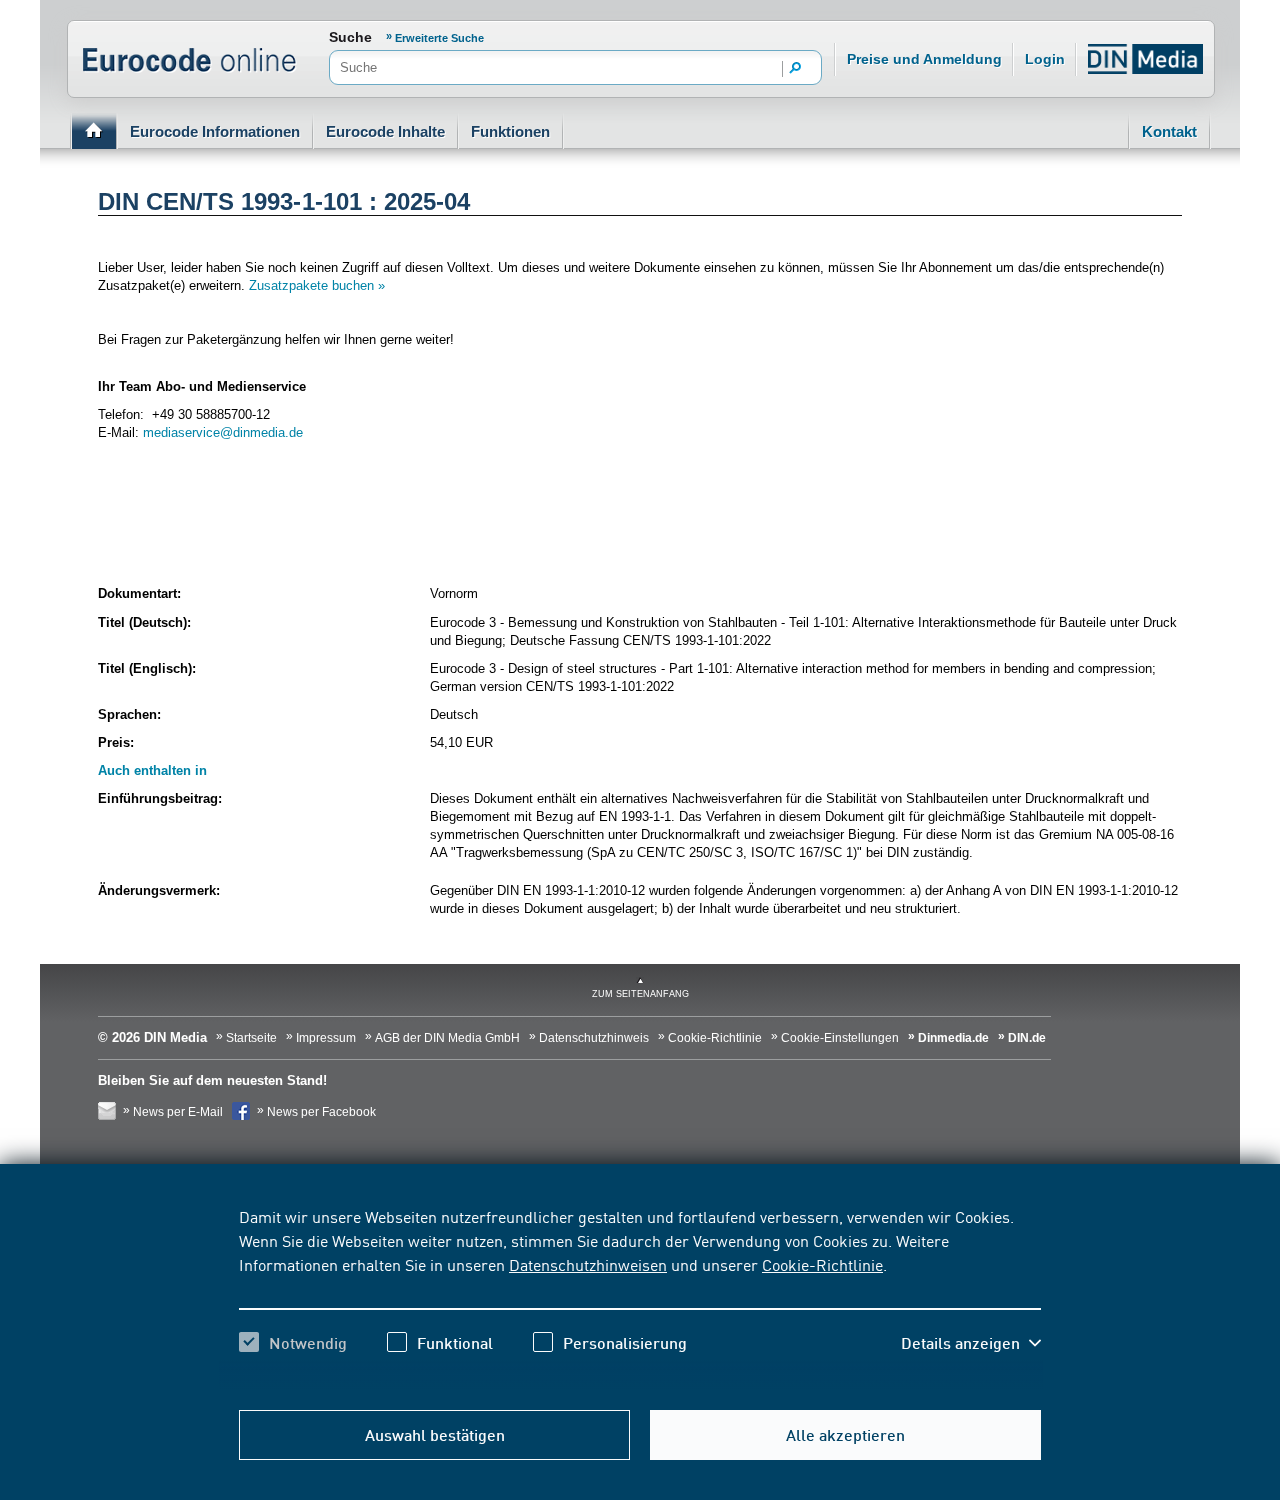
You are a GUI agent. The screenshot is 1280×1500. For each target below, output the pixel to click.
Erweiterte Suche (439, 38)
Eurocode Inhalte (385, 131)
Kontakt (1169, 131)
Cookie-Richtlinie (822, 1264)
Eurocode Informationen (215, 131)
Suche (350, 37)
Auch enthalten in (152, 770)
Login (1045, 59)
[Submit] (796, 69)
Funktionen (510, 131)
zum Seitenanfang (640, 994)
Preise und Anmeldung (924, 59)
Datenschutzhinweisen (588, 1264)
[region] (640, 1297)
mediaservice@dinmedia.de (223, 432)
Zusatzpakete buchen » (317, 285)
